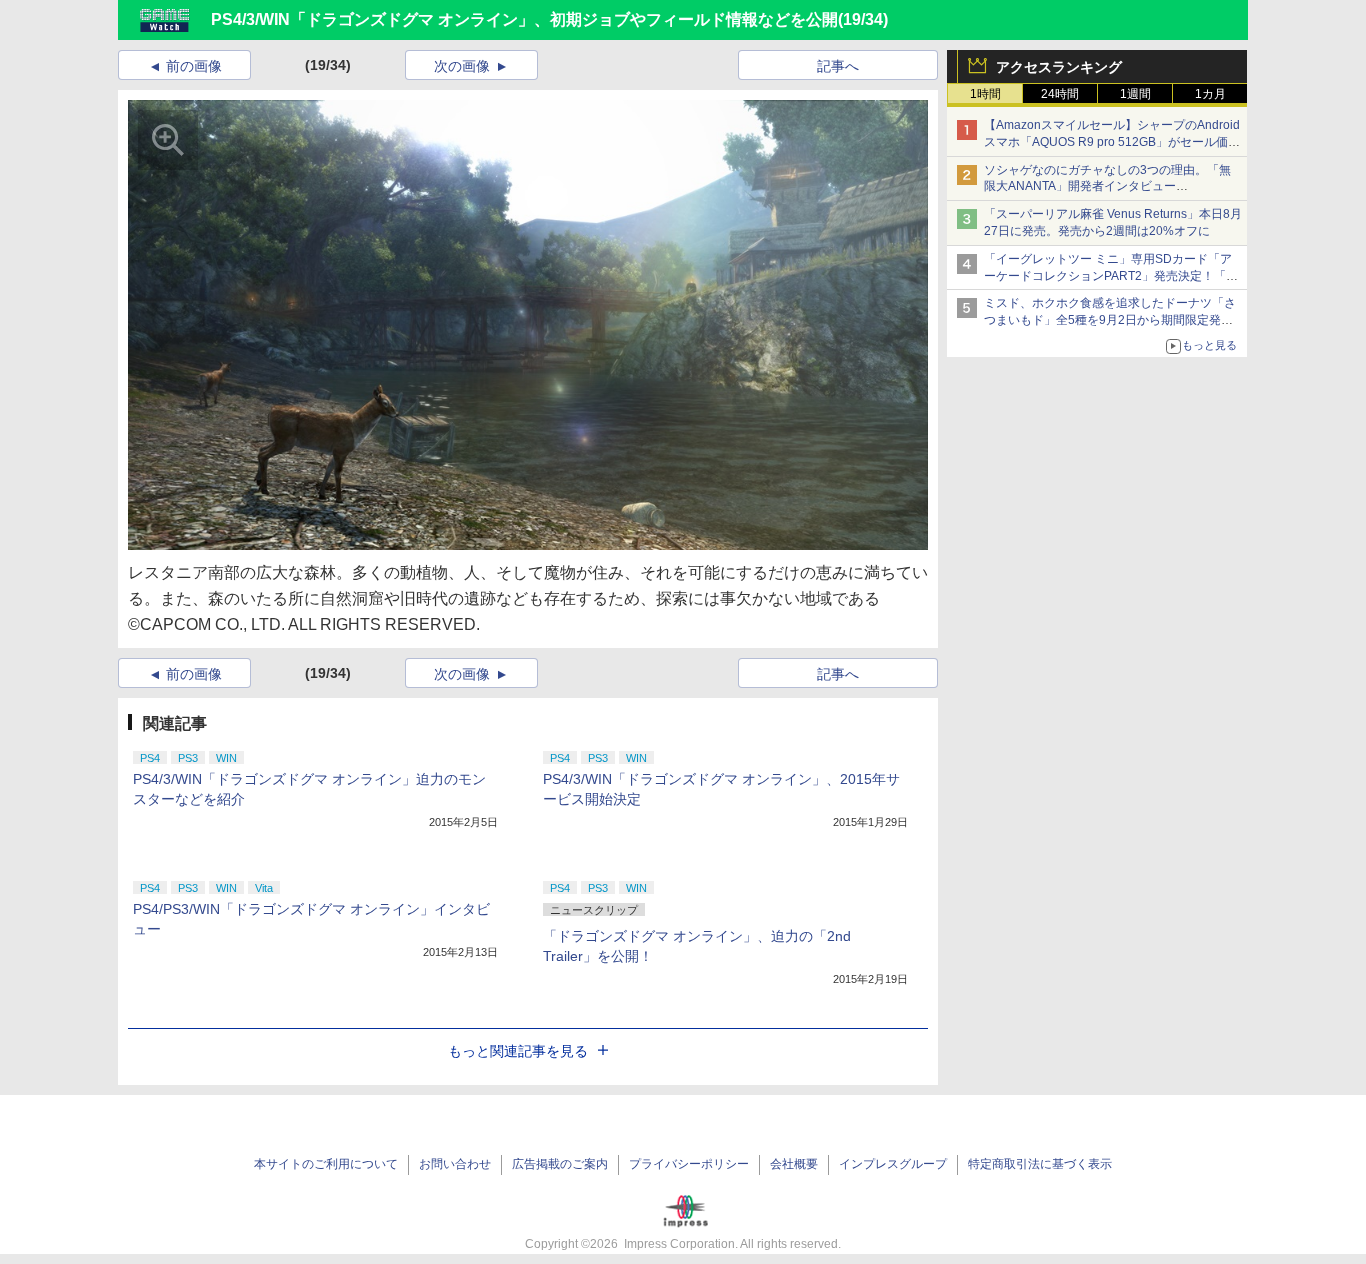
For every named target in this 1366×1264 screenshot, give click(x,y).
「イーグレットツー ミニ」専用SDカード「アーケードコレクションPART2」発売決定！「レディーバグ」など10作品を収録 (1111, 276)
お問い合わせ (455, 1164)
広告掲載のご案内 (560, 1164)
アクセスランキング (1059, 67)
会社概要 (794, 1164)
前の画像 (194, 66)
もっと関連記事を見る (518, 1051)
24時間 (1060, 94)
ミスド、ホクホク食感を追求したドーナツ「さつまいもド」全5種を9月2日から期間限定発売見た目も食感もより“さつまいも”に (1110, 320)
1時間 (985, 94)
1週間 (1135, 94)
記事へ (838, 66)
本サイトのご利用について (326, 1164)
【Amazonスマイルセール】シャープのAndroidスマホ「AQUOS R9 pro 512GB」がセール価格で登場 (1112, 142)
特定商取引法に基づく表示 (1040, 1164)
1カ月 (1210, 94)
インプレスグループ (893, 1164)
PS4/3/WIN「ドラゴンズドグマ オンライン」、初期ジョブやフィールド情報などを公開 (524, 19)
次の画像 (462, 66)
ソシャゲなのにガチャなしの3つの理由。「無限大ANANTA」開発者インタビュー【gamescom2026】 (1107, 187)
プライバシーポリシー (689, 1164)
